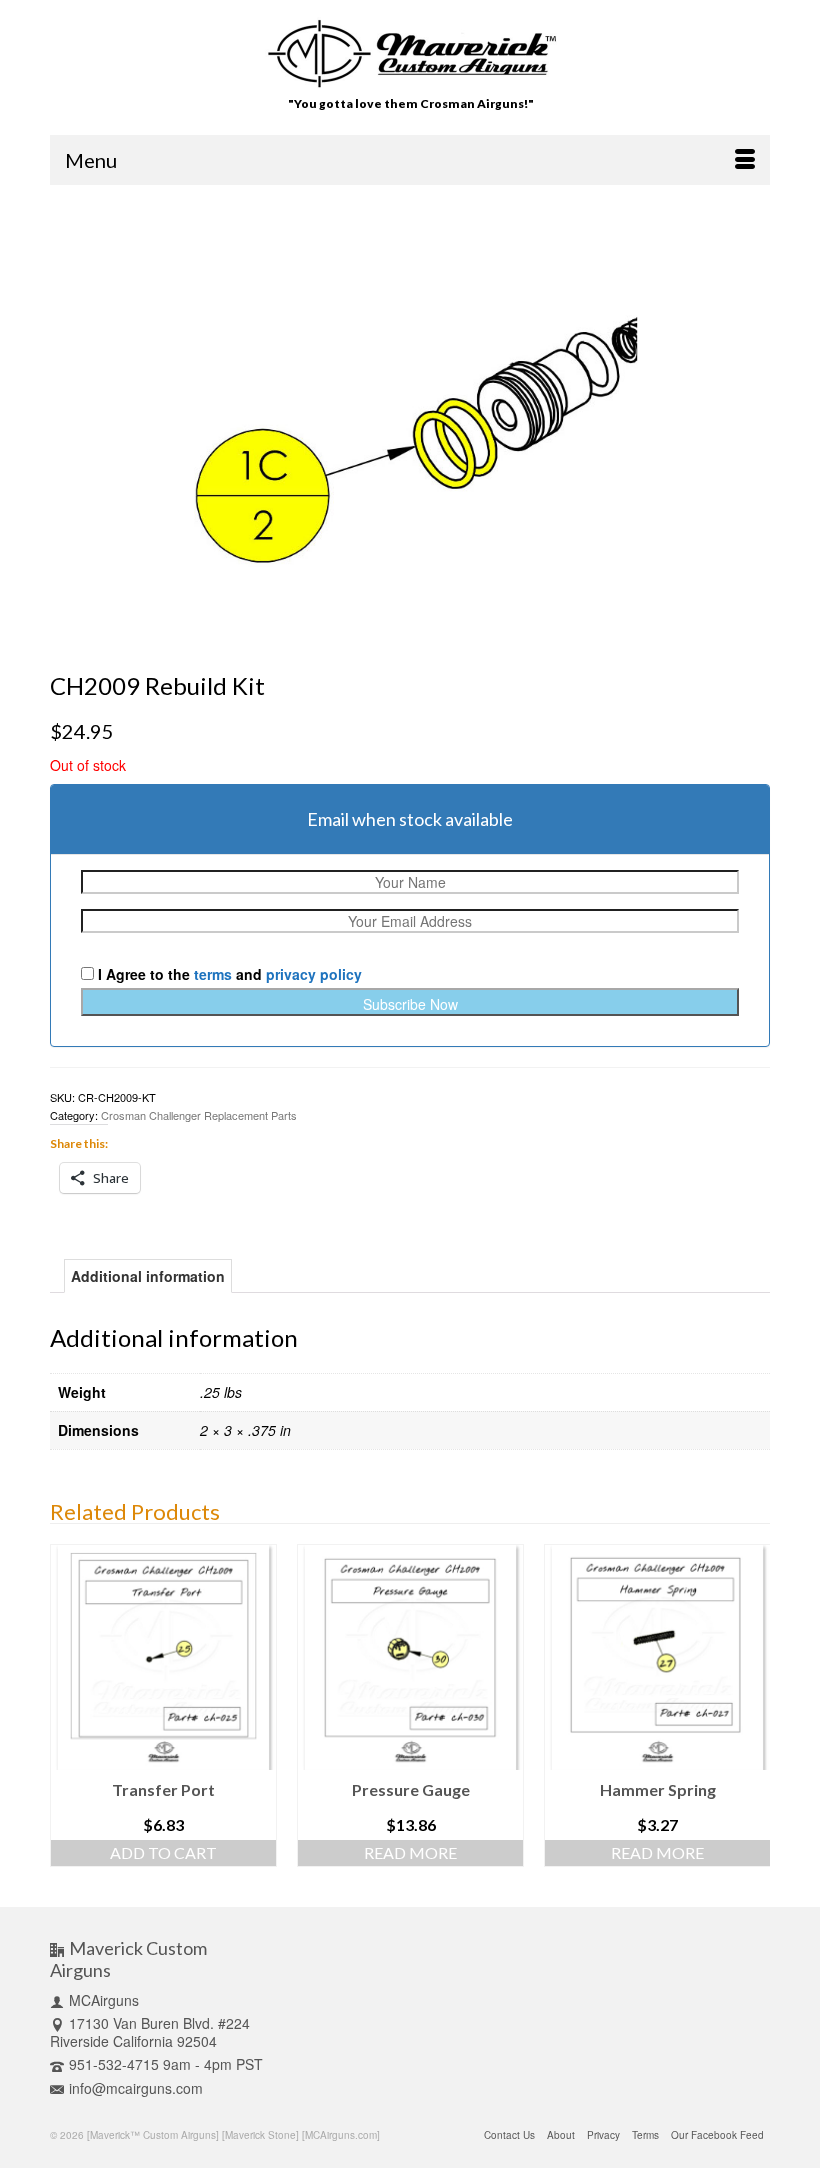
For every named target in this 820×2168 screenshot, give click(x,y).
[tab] (148, 1276)
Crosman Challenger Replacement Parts (199, 1115)
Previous (67, 1710)
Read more (410, 1852)
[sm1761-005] (410, 426)
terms (213, 974)
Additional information (148, 1276)
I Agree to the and (228, 973)
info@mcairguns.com (136, 2088)
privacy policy (314, 974)
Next (752, 1710)
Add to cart (163, 1852)
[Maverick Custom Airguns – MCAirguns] (410, 53)
